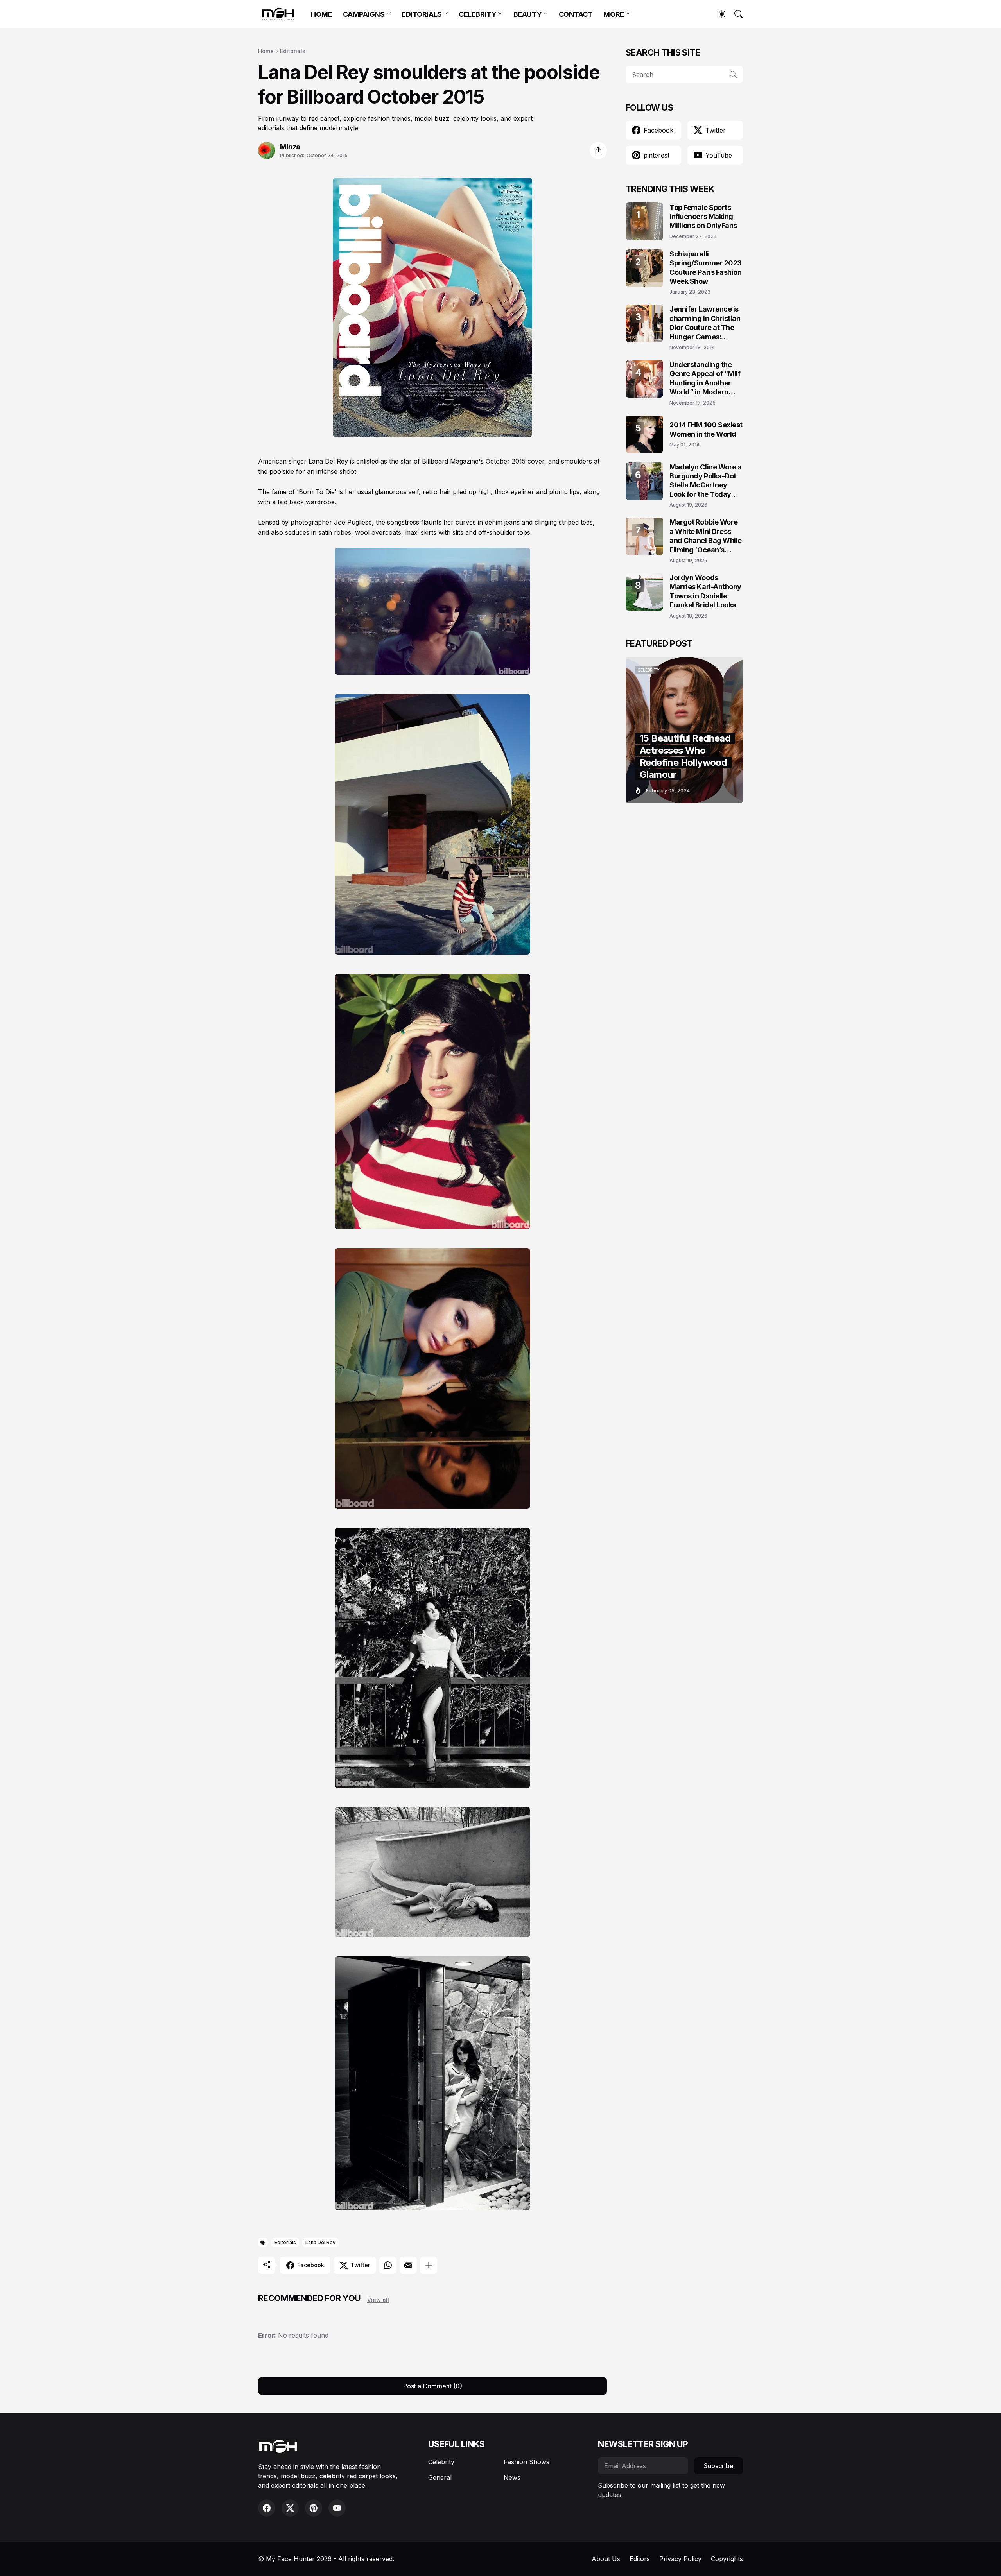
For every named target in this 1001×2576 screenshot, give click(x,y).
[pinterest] (314, 2508)
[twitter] (290, 2508)
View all (378, 2300)
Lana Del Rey (320, 2242)
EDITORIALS (422, 14)
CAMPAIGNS (364, 14)
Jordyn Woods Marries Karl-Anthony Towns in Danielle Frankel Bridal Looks (705, 591)
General (440, 2477)
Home (266, 51)
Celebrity (441, 2462)
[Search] (735, 14)
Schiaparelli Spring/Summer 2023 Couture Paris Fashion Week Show (706, 268)
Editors (640, 2559)
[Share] (598, 150)
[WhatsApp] (388, 2265)
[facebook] (267, 2508)
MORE (614, 14)
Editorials (293, 51)
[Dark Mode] (718, 14)
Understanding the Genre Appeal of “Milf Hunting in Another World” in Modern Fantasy (705, 379)
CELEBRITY (477, 14)
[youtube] (337, 2508)
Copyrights (727, 2559)
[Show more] (429, 2265)
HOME (321, 14)
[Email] (408, 2265)
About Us (606, 2559)
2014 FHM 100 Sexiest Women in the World (706, 429)
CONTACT (576, 14)
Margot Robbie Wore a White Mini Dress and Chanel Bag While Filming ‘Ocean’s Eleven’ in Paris (706, 536)
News (512, 2477)
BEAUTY (527, 14)
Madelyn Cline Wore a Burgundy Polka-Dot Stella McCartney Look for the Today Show (706, 481)
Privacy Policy (680, 2559)
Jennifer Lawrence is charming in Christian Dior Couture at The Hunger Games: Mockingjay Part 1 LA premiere (705, 323)
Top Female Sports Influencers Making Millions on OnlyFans (703, 217)
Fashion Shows (527, 2462)
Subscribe (719, 2466)
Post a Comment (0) (433, 2386)
